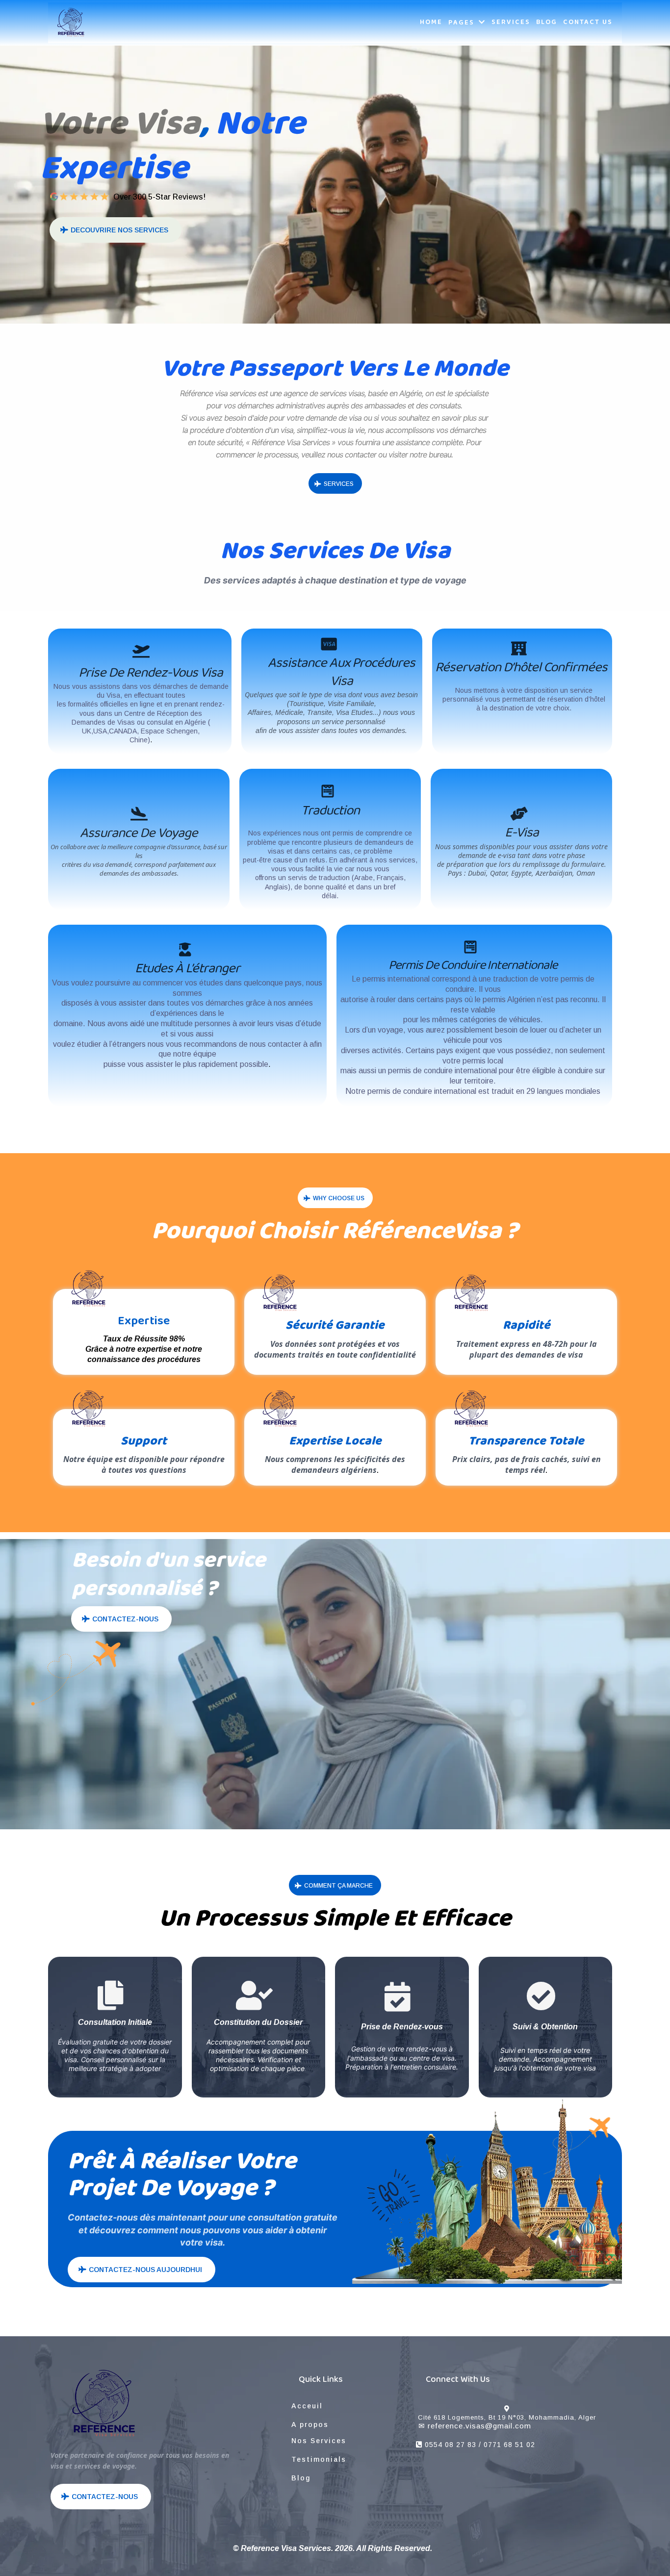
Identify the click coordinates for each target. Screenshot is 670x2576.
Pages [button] (463, 23)
